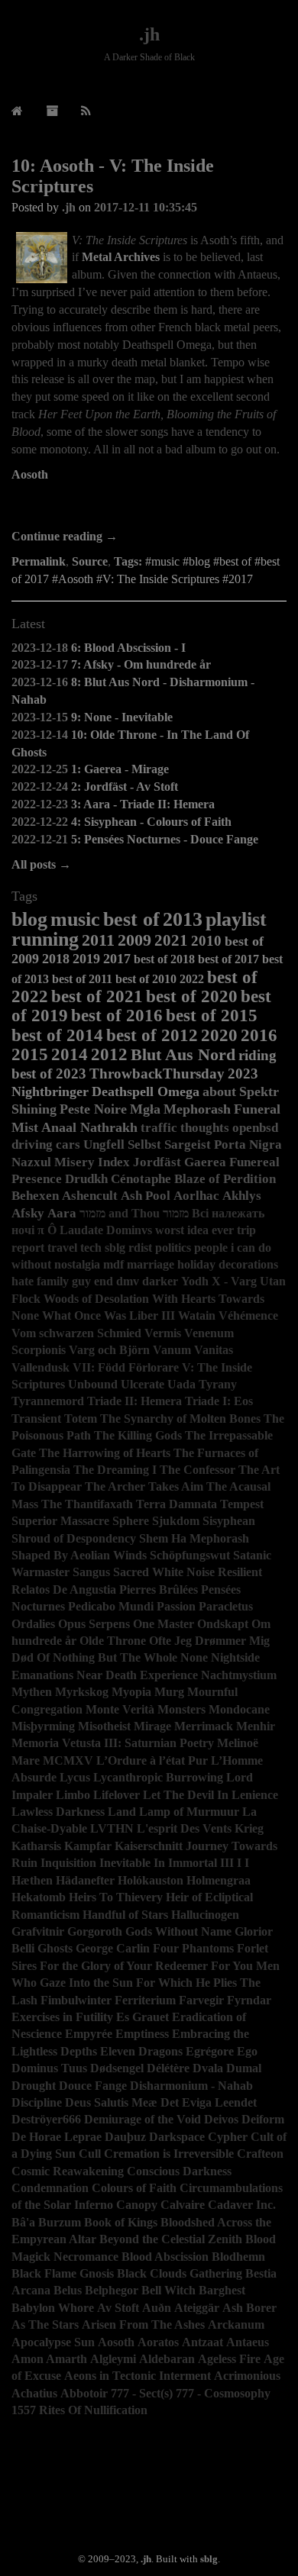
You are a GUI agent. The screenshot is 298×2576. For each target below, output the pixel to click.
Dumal (244, 2068)
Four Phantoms (193, 1948)
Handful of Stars (125, 1915)
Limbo (73, 1795)
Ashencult (90, 1196)
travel (62, 1248)
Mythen (32, 1692)
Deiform (263, 2119)
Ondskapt (223, 1624)
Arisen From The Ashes (143, 2325)
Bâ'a (23, 2222)
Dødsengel (117, 2068)
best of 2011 (82, 979)
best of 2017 (228, 959)
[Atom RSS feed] (86, 111)
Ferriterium (145, 2000)
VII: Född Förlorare (126, 1367)
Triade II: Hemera (134, 1401)
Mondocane (239, 1709)
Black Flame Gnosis (63, 2273)
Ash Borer (249, 2308)
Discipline (37, 2102)
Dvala (208, 2068)
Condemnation (50, 2188)
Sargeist (188, 1145)
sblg (115, 1248)
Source (90, 561)
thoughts (205, 1128)
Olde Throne (113, 1641)
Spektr (259, 1091)
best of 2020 (192, 996)
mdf (113, 1264)
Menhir (256, 1726)
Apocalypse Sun (53, 2342)
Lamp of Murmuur (189, 1812)
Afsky (28, 1213)
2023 (243, 1074)
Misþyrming (43, 1726)
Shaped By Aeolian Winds (79, 1555)
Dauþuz (125, 2137)
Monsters (181, 1709)
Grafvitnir (38, 1931)
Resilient (240, 1572)
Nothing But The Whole (115, 1657)
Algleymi (113, 2359)
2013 (183, 919)
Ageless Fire (229, 2359)
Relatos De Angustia (64, 1589)
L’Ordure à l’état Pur (152, 1760)
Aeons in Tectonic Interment (138, 2376)
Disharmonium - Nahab (191, 2086)
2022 (192, 979)
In (159, 1863)
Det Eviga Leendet (209, 2102)
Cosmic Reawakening (68, 2171)
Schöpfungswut (190, 1555)
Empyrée (89, 2034)
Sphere (131, 1521)
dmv (128, 1281)
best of (131, 919)
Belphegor (112, 2290)
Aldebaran (167, 2359)
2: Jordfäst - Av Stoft (125, 787)
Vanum (172, 1350)
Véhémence (248, 1315)
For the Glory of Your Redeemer (124, 1966)
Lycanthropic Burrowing (158, 1777)
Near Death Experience (137, 1675)
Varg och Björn (109, 1350)
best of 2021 (97, 996)
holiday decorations (228, 1264)
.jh (149, 34)
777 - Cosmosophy (223, 2393)
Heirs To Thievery (116, 1897)
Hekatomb (39, 1897)
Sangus (91, 1572)
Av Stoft (118, 2308)
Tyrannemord (48, 1401)
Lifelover (117, 1795)
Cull (90, 2154)
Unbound (93, 1384)
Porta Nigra (248, 1145)
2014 (70, 1054)
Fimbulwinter (76, 2000)
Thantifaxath (99, 1504)
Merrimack (204, 1726)
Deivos (221, 2119)
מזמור (176, 1213)
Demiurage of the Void (143, 2119)
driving (32, 1145)
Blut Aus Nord (183, 1055)
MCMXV (68, 1760)
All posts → (41, 864)
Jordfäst (157, 1162)
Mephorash (197, 1109)
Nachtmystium (239, 1675)
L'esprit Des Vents (184, 1828)
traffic (159, 1128)
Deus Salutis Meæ (111, 2102)
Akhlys (242, 1196)
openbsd (255, 1128)
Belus (68, 2290)
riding (258, 1055)
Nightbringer (50, 1091)
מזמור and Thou (120, 1213)
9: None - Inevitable (122, 717)
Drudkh (86, 1179)
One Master (164, 1624)
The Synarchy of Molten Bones (180, 1419)
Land (122, 1812)
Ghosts (55, 1948)
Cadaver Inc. (242, 2205)
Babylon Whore (53, 2308)
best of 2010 (146, 979)
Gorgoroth (95, 1931)
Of (43, 1657)
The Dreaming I (115, 1470)
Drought (34, 2086)
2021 (171, 940)
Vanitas (214, 1350)
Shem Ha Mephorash (194, 1538)
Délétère (168, 2068)
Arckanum (236, 2325)
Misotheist (104, 1726)
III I (231, 1863)
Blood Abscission (165, 2257)
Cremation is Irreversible (169, 2154)
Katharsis (36, 1846)
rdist (140, 1248)
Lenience (255, 1795)
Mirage (152, 1726)
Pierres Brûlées (159, 1589)
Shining (34, 1109)
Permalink (39, 561)
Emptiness (142, 2034)
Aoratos (158, 2342)
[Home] (17, 111)
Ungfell (104, 1145)
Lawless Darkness (58, 1812)
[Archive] (52, 111)
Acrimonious (247, 2376)
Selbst (144, 1145)
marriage (151, 1264)
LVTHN (112, 1828)
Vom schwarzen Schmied (76, 1333)
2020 (219, 1035)
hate (23, 1281)
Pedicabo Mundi (111, 1606)
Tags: (128, 561)
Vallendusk (40, 1367)
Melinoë (238, 1743)
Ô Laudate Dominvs (100, 1230)
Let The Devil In (186, 1795)
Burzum (60, 2222)
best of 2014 (57, 1035)
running (45, 939)
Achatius (34, 2393)
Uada (181, 1384)
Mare (26, 1760)
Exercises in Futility (62, 2017)
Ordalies (33, 1624)
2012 (109, 1054)
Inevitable (125, 1863)
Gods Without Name (178, 1931)
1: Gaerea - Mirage (120, 769)
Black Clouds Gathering (180, 2273)
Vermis (163, 1333)
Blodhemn (238, 2257)
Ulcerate (143, 1384)
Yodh (195, 1281)
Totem (81, 1419)
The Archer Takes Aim (144, 1486)
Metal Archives (121, 257)
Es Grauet (143, 2017)
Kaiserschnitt (149, 1846)
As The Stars (45, 2325)
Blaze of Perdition (225, 1179)
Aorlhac (196, 1196)
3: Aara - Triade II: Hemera (143, 804)
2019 (86, 959)
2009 (134, 940)
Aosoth (30, 474)
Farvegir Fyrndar (225, 2000)
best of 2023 (49, 1074)
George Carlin (113, 1948)
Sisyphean (229, 1521)
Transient (36, 1419)
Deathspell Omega (146, 1091)
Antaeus (248, 2342)
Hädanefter (85, 1880)
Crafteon (260, 2154)
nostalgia (77, 1264)
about (219, 1091)
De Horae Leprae (57, 2137)
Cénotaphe (141, 1179)
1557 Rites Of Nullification (79, 2410)
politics (173, 1248)
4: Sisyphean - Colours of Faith (151, 822)
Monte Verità (120, 1709)
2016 (259, 1035)
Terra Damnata (177, 1504)
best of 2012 (152, 1035)
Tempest (242, 1504)
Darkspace (177, 2137)
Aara (62, 1213)
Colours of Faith (134, 2188)
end (104, 1281)
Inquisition (68, 1863)
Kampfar (88, 1846)
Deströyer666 (46, 2119)
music (75, 919)
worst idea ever (194, 1230)
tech (91, 1248)
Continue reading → (65, 536)
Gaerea (205, 1162)
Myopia (131, 1692)
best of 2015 (212, 1015)
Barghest (222, 2290)
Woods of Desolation (96, 1299)
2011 (98, 940)
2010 (206, 941)
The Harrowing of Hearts (105, 1453)
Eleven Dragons (141, 2051)
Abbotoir (84, 2393)
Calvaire (183, 2205)
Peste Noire (93, 1109)
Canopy (137, 2205)
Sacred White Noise (164, 1572)
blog (29, 919)
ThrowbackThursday (157, 1074)
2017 (117, 959)
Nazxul (31, 1162)
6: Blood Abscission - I (128, 648)
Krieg (249, 1828)
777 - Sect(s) (142, 2393)
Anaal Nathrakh (89, 1127)
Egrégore (210, 2051)
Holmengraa (219, 1880)
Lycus (75, 1777)
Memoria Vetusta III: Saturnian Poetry (113, 1743)
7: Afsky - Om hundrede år (141, 664)
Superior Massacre (60, 1521)
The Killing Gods (138, 1435)
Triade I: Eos (219, 1401)
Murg (169, 1692)
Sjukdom (176, 1521)
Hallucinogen (205, 1915)
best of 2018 (164, 959)
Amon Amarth (49, 2359)
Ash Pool (146, 1196)
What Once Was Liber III (109, 1315)
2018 (56, 959)
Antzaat (202, 2342)
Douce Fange (93, 2086)
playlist (236, 919)
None (194, 1657)
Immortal (193, 1863)
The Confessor (198, 1470)
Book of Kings (121, 2222)
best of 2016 (117, 1015)
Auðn (157, 2308)
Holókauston (151, 1880)
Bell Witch (168, 2290)
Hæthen (32, 1880)
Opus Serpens (94, 1624)
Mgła (145, 1109)
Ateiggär (197, 2308)
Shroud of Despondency (74, 1538)
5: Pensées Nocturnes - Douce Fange (165, 839)
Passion (176, 1606)
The (52, 1504)
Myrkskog (82, 1692)
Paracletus (226, 1606)
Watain (197, 1315)
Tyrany (218, 1384)
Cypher (228, 2137)
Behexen (35, 1196)
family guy (64, 1281)
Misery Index (92, 1162)
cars (68, 1145)
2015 (30, 1054)
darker (160, 1281)
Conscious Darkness (179, 2171)
